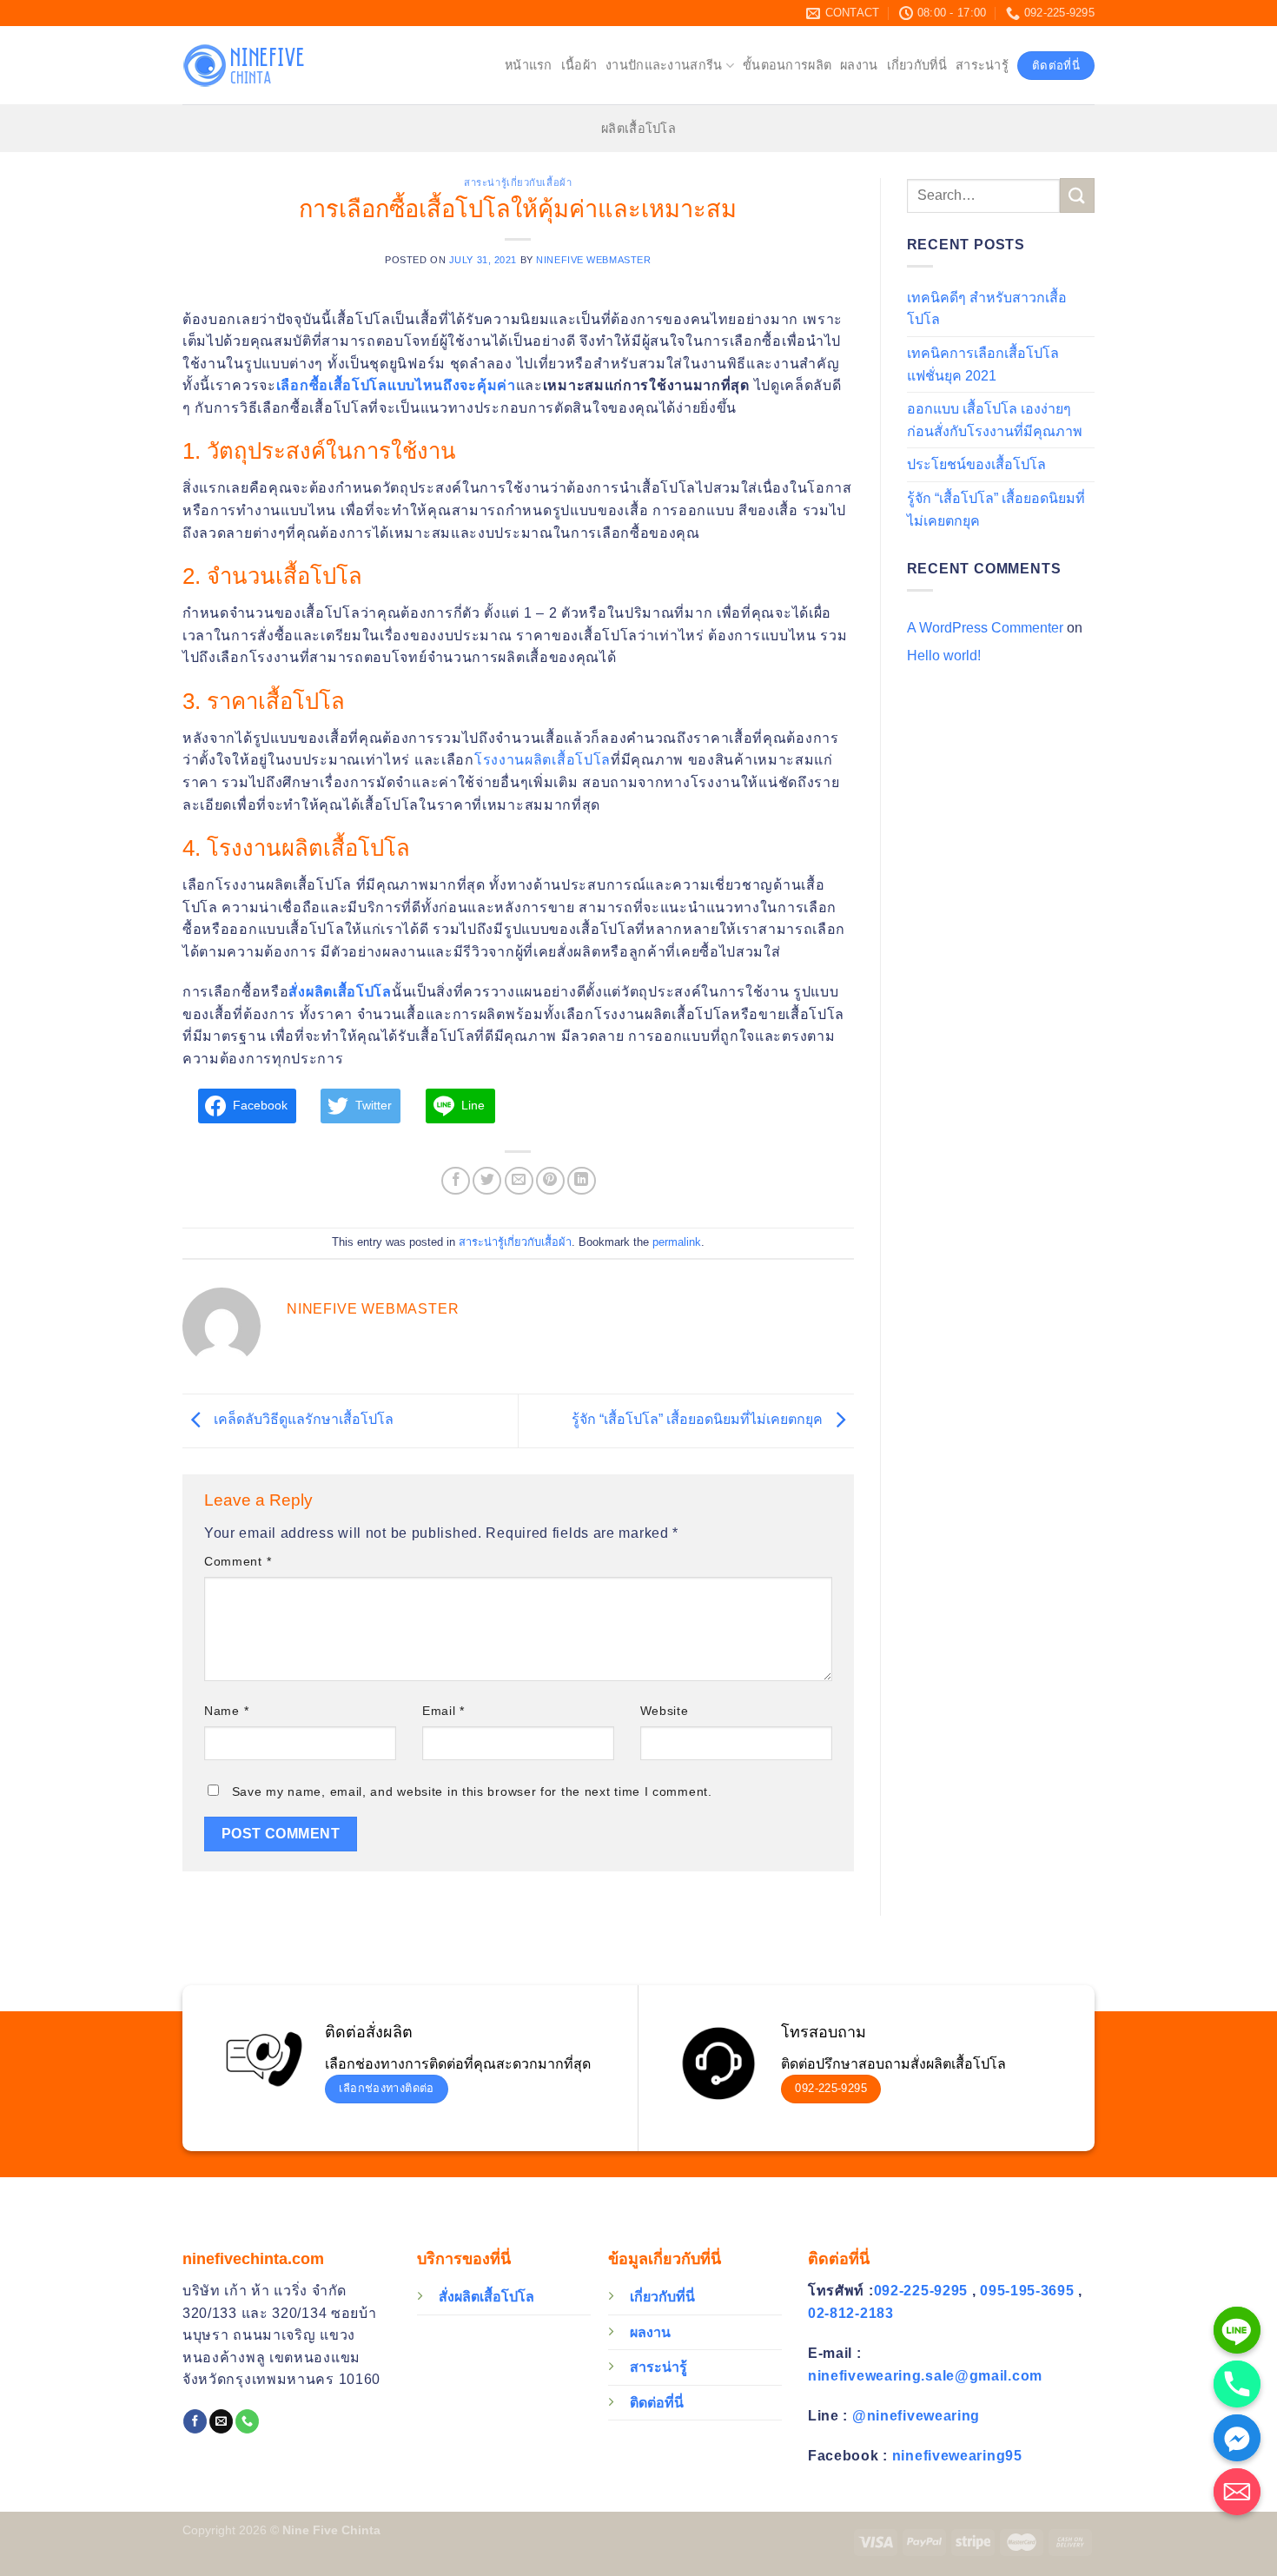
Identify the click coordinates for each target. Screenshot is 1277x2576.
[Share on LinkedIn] (582, 1181)
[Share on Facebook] (456, 1181)
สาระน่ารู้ (982, 65)
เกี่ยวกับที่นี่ (917, 65)
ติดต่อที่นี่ (657, 2403)
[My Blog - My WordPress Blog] (269, 65)
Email (443, 1711)
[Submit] (1077, 195)
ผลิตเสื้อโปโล (638, 129)
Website (665, 1711)
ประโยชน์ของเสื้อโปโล (976, 464)
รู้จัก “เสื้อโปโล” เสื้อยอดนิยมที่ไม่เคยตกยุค (699, 1420)
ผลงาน (859, 65)
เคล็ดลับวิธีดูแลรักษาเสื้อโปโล (302, 1420)
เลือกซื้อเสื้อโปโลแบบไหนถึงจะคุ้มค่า (396, 385)
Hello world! (944, 656)
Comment (238, 1561)
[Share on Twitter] (487, 1181)
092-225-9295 (923, 2291)
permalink (677, 1242)
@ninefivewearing (916, 2416)
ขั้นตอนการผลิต (787, 65)
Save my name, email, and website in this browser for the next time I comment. (472, 1791)
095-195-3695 (1029, 2291)
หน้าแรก (529, 65)
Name (226, 1711)
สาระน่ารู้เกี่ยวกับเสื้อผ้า (518, 182)
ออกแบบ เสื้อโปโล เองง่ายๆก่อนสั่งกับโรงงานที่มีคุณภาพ (995, 420)
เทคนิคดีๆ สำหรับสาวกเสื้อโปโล (987, 309)
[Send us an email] (221, 2421)
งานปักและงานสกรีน (664, 65)
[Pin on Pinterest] (550, 1181)
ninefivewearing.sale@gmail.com (925, 2376)
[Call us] (247, 2421)
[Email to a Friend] (519, 1181)
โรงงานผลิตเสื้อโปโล (543, 760)
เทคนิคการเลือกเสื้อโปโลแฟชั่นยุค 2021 (983, 364)
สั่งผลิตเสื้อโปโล (340, 992)
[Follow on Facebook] (195, 2421)
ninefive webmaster (593, 260)
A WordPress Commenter (985, 628)
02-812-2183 (851, 2313)
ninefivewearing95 (957, 2456)
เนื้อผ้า (579, 65)
